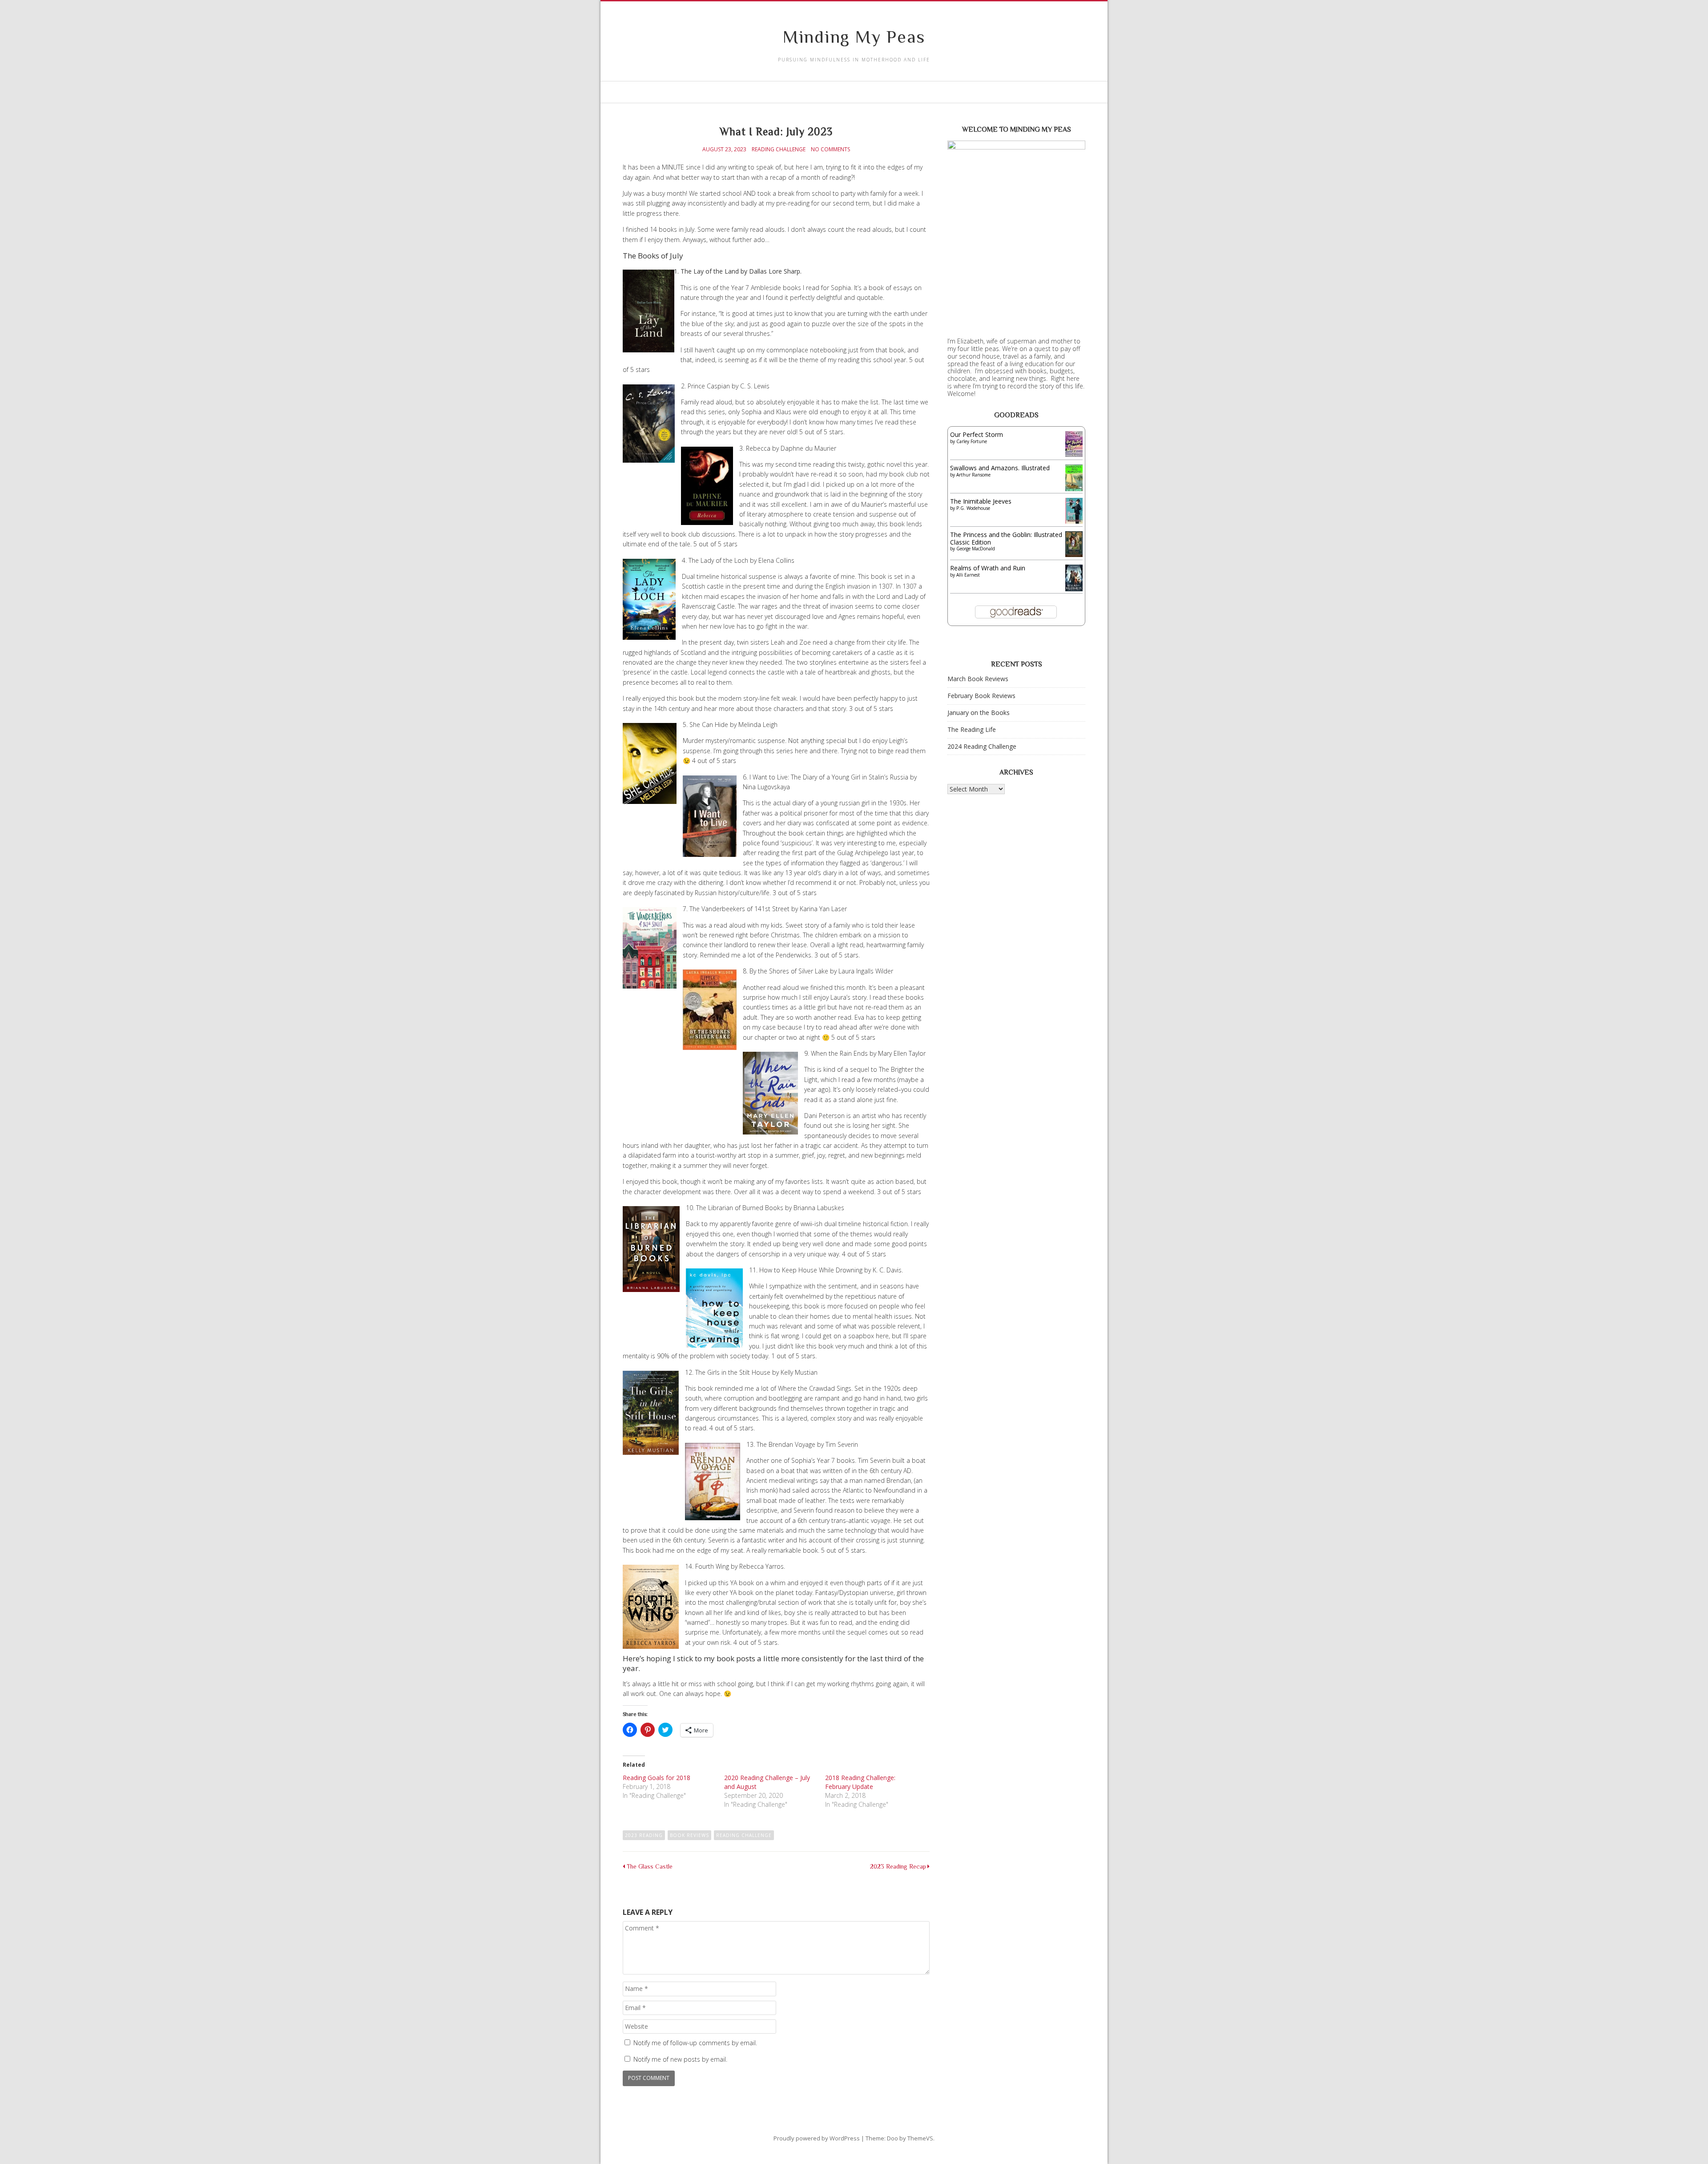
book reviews (689, 1835)
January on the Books (979, 713)
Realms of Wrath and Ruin (988, 568)
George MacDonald (976, 549)
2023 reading (644, 1835)
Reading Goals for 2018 (657, 1778)
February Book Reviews (981, 696)
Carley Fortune (972, 441)
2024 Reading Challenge (982, 746)
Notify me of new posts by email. (680, 2059)
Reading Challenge (779, 149)
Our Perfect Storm (977, 434)
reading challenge (744, 1835)
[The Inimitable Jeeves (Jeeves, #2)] (1074, 521)
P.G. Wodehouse (973, 508)
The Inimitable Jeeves (981, 501)
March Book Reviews (978, 679)
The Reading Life (972, 729)
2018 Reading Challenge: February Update (860, 1782)
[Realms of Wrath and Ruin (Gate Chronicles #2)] (1074, 590)
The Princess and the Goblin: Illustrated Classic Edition (1006, 538)
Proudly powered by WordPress (817, 2138)
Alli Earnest (968, 575)
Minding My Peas (854, 37)
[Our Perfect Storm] (1074, 454)
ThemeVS (920, 2138)
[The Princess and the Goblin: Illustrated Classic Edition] (1074, 555)
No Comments (830, 149)
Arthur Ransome (973, 475)
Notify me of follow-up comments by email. (695, 2043)
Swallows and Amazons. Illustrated (1000, 468)
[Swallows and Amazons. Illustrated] (1074, 489)
